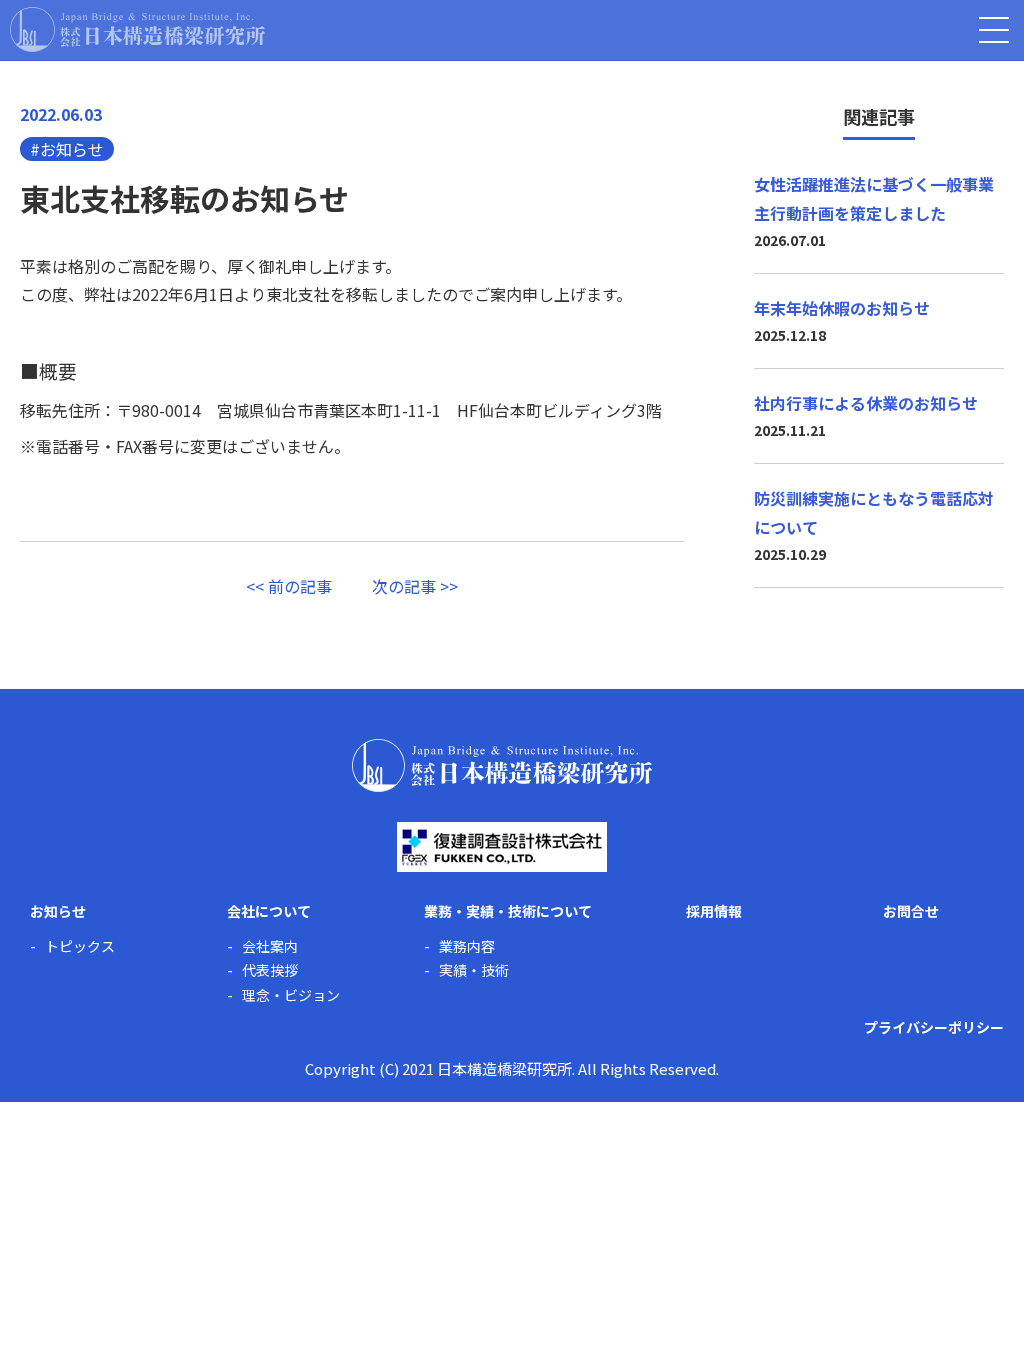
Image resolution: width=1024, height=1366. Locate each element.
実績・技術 (474, 970)
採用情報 (714, 911)
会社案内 (270, 946)
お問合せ (911, 911)
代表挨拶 (270, 970)
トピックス (80, 946)
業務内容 (467, 946)
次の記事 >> (415, 586)
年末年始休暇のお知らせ (842, 308)
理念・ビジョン (291, 995)
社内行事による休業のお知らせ (866, 403)
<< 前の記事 (289, 586)
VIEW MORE (869, 728)
